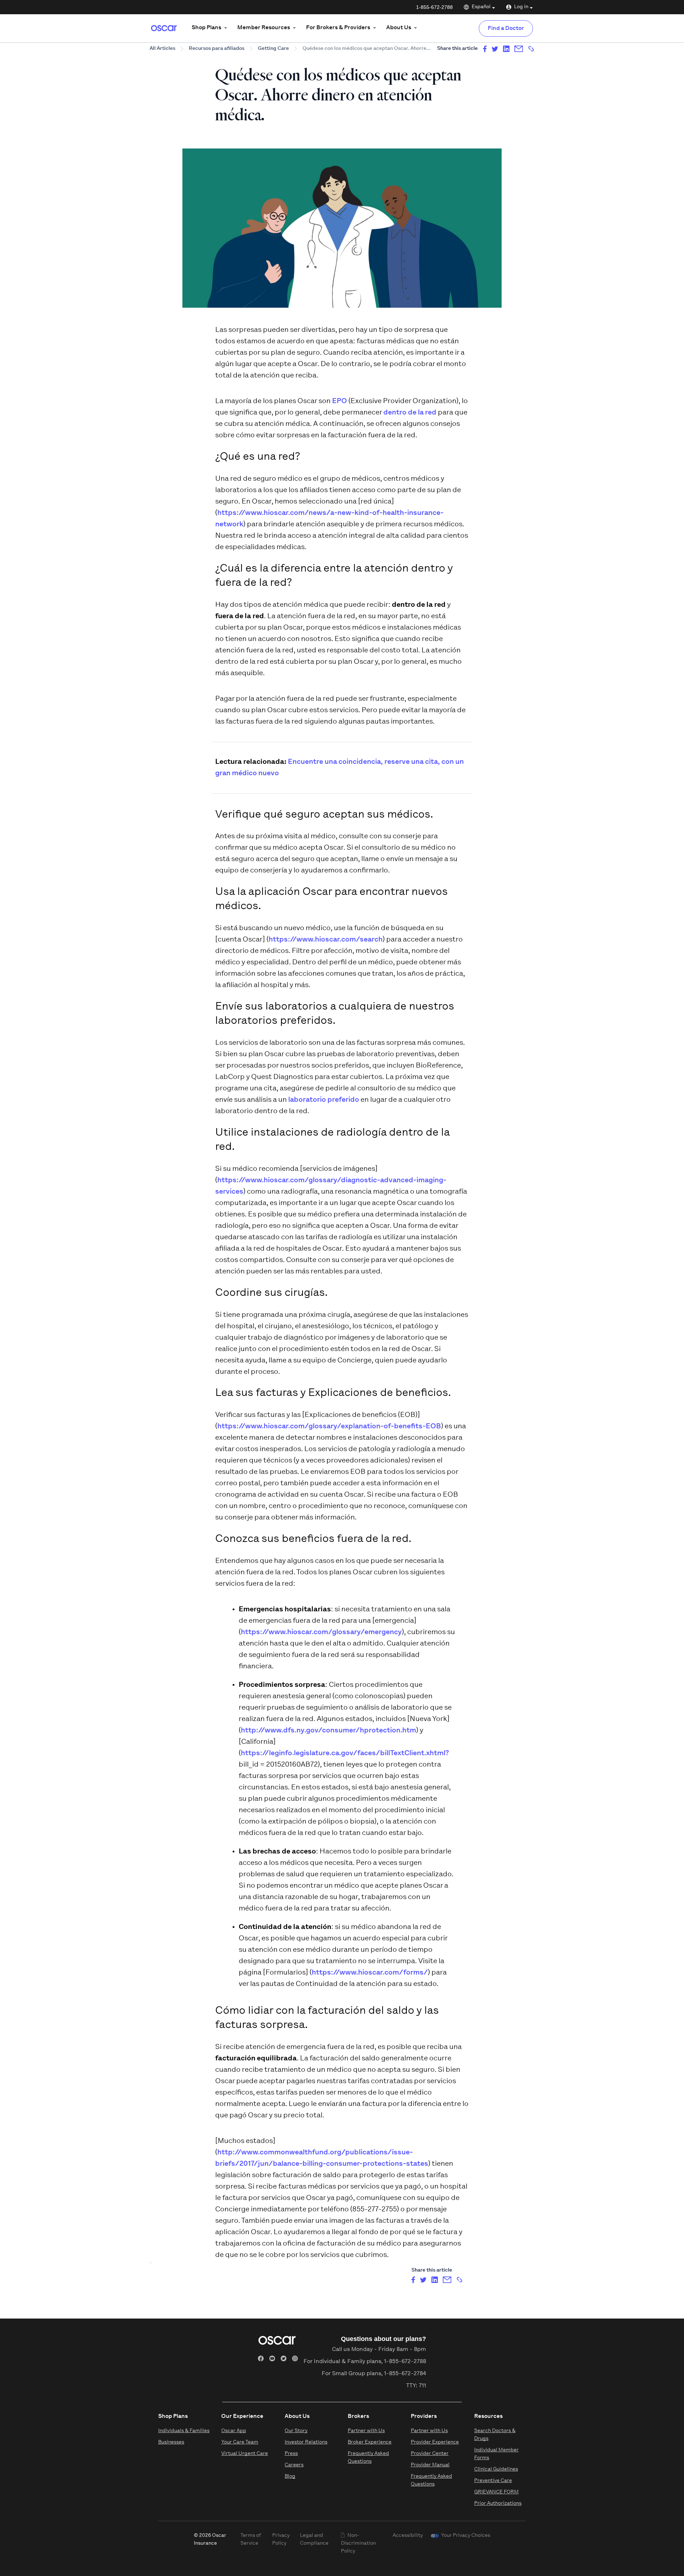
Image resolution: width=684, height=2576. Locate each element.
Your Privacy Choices (466, 2536)
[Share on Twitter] (495, 49)
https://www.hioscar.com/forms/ (370, 1973)
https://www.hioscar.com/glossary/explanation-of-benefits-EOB (329, 1427)
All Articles (162, 49)
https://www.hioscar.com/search (326, 940)
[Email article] (519, 49)
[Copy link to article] (531, 49)
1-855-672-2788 (434, 7)
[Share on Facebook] (485, 49)
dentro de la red (410, 413)
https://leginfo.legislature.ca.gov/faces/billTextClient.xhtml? (345, 1753)
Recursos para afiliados (217, 49)
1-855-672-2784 (405, 2374)
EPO (340, 401)
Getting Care (273, 49)
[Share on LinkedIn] (506, 49)
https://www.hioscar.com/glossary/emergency (321, 1632)
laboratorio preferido (324, 1100)
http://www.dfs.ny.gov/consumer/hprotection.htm (328, 1731)
